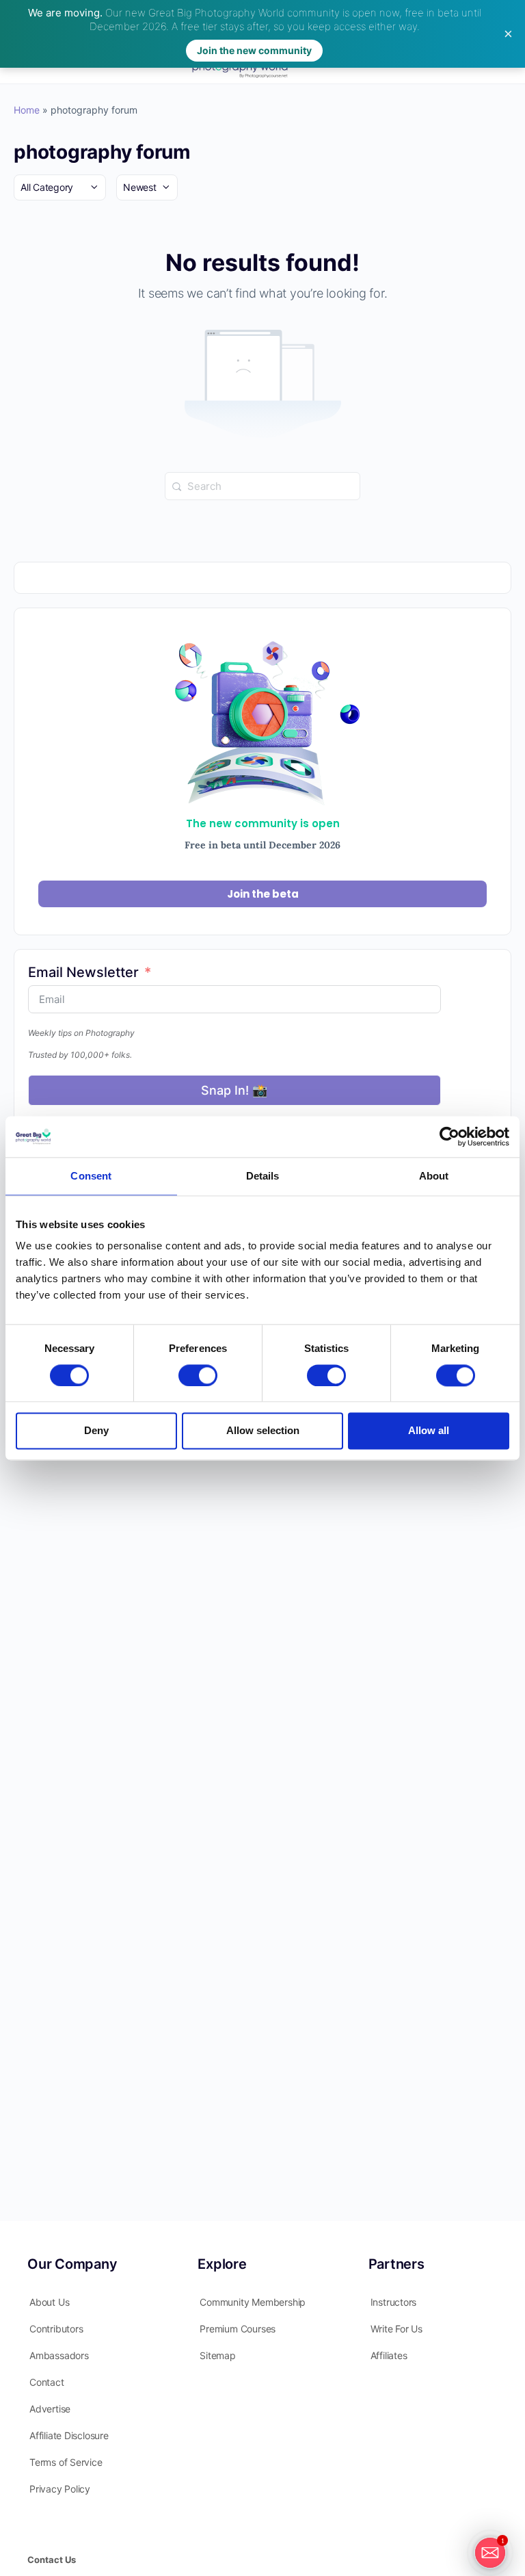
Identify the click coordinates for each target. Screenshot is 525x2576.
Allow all (429, 1431)
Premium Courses (238, 2329)
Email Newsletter (83, 972)
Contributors (56, 2329)
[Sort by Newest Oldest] (147, 187)
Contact (47, 2382)
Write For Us (396, 2329)
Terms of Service (66, 2462)
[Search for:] (262, 485)
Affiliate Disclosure (69, 2435)
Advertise (50, 2409)
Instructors (394, 2302)
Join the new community (254, 50)
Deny (96, 1431)
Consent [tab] (91, 1176)
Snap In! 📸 (234, 1090)
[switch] (198, 1375)
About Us (49, 2302)
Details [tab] (263, 1176)
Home (27, 110)
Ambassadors (59, 2355)
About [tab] (434, 1176)
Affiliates (389, 2355)
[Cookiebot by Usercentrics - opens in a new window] (449, 1136)
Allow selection (263, 1431)
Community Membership (253, 2302)
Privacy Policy (60, 2489)
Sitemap (218, 2355)
